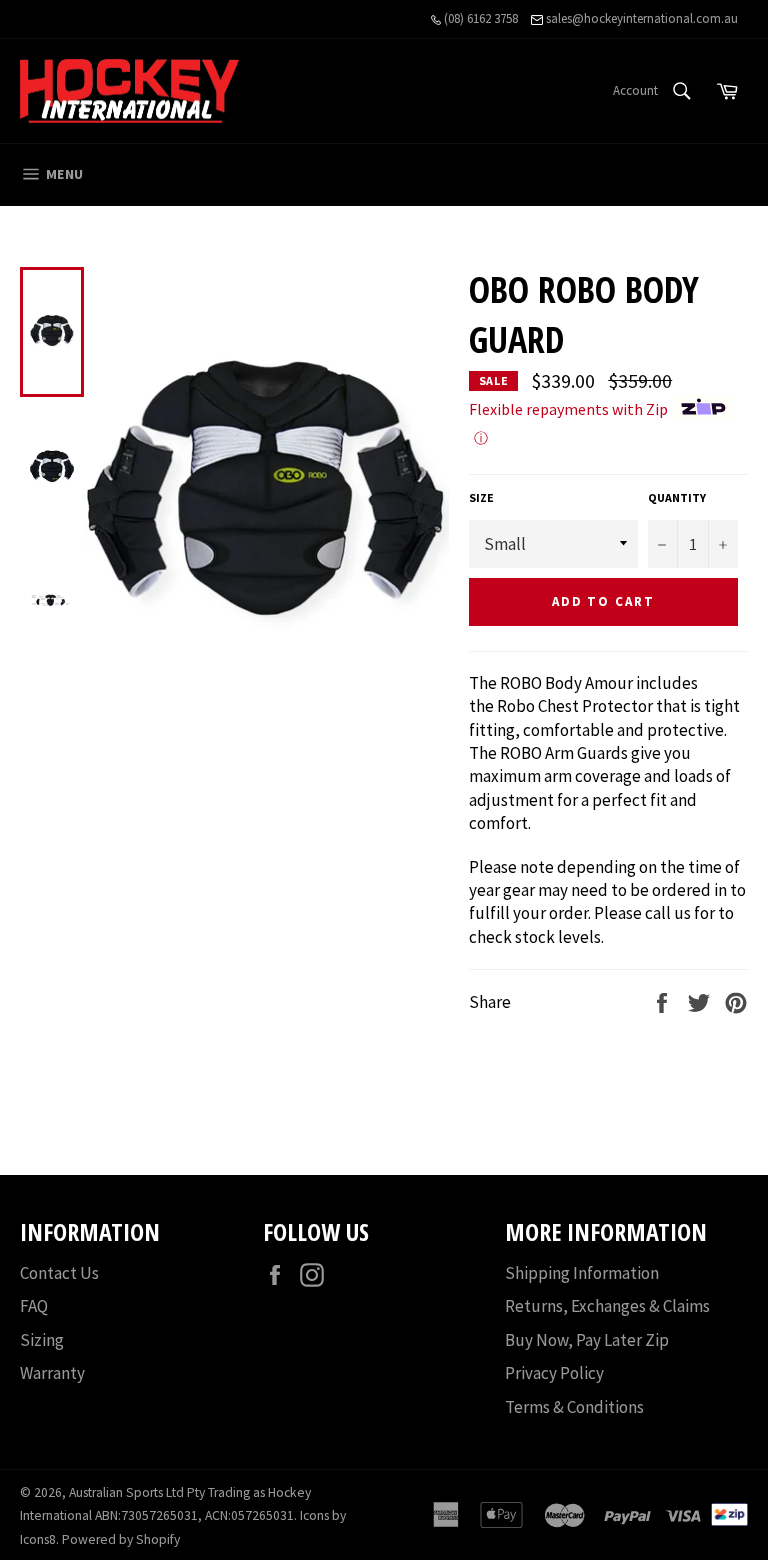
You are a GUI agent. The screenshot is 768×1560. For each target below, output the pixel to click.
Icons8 (38, 1539)
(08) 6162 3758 (479, 18)
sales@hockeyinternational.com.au (640, 18)
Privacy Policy (554, 1373)
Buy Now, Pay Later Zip (587, 1340)
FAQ (34, 1306)
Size (481, 497)
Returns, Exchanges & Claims (607, 1306)
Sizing (42, 1340)
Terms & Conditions (574, 1407)
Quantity (677, 497)
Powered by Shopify (121, 1539)
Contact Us (59, 1273)
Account (635, 90)
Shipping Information (582, 1273)
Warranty (52, 1373)
